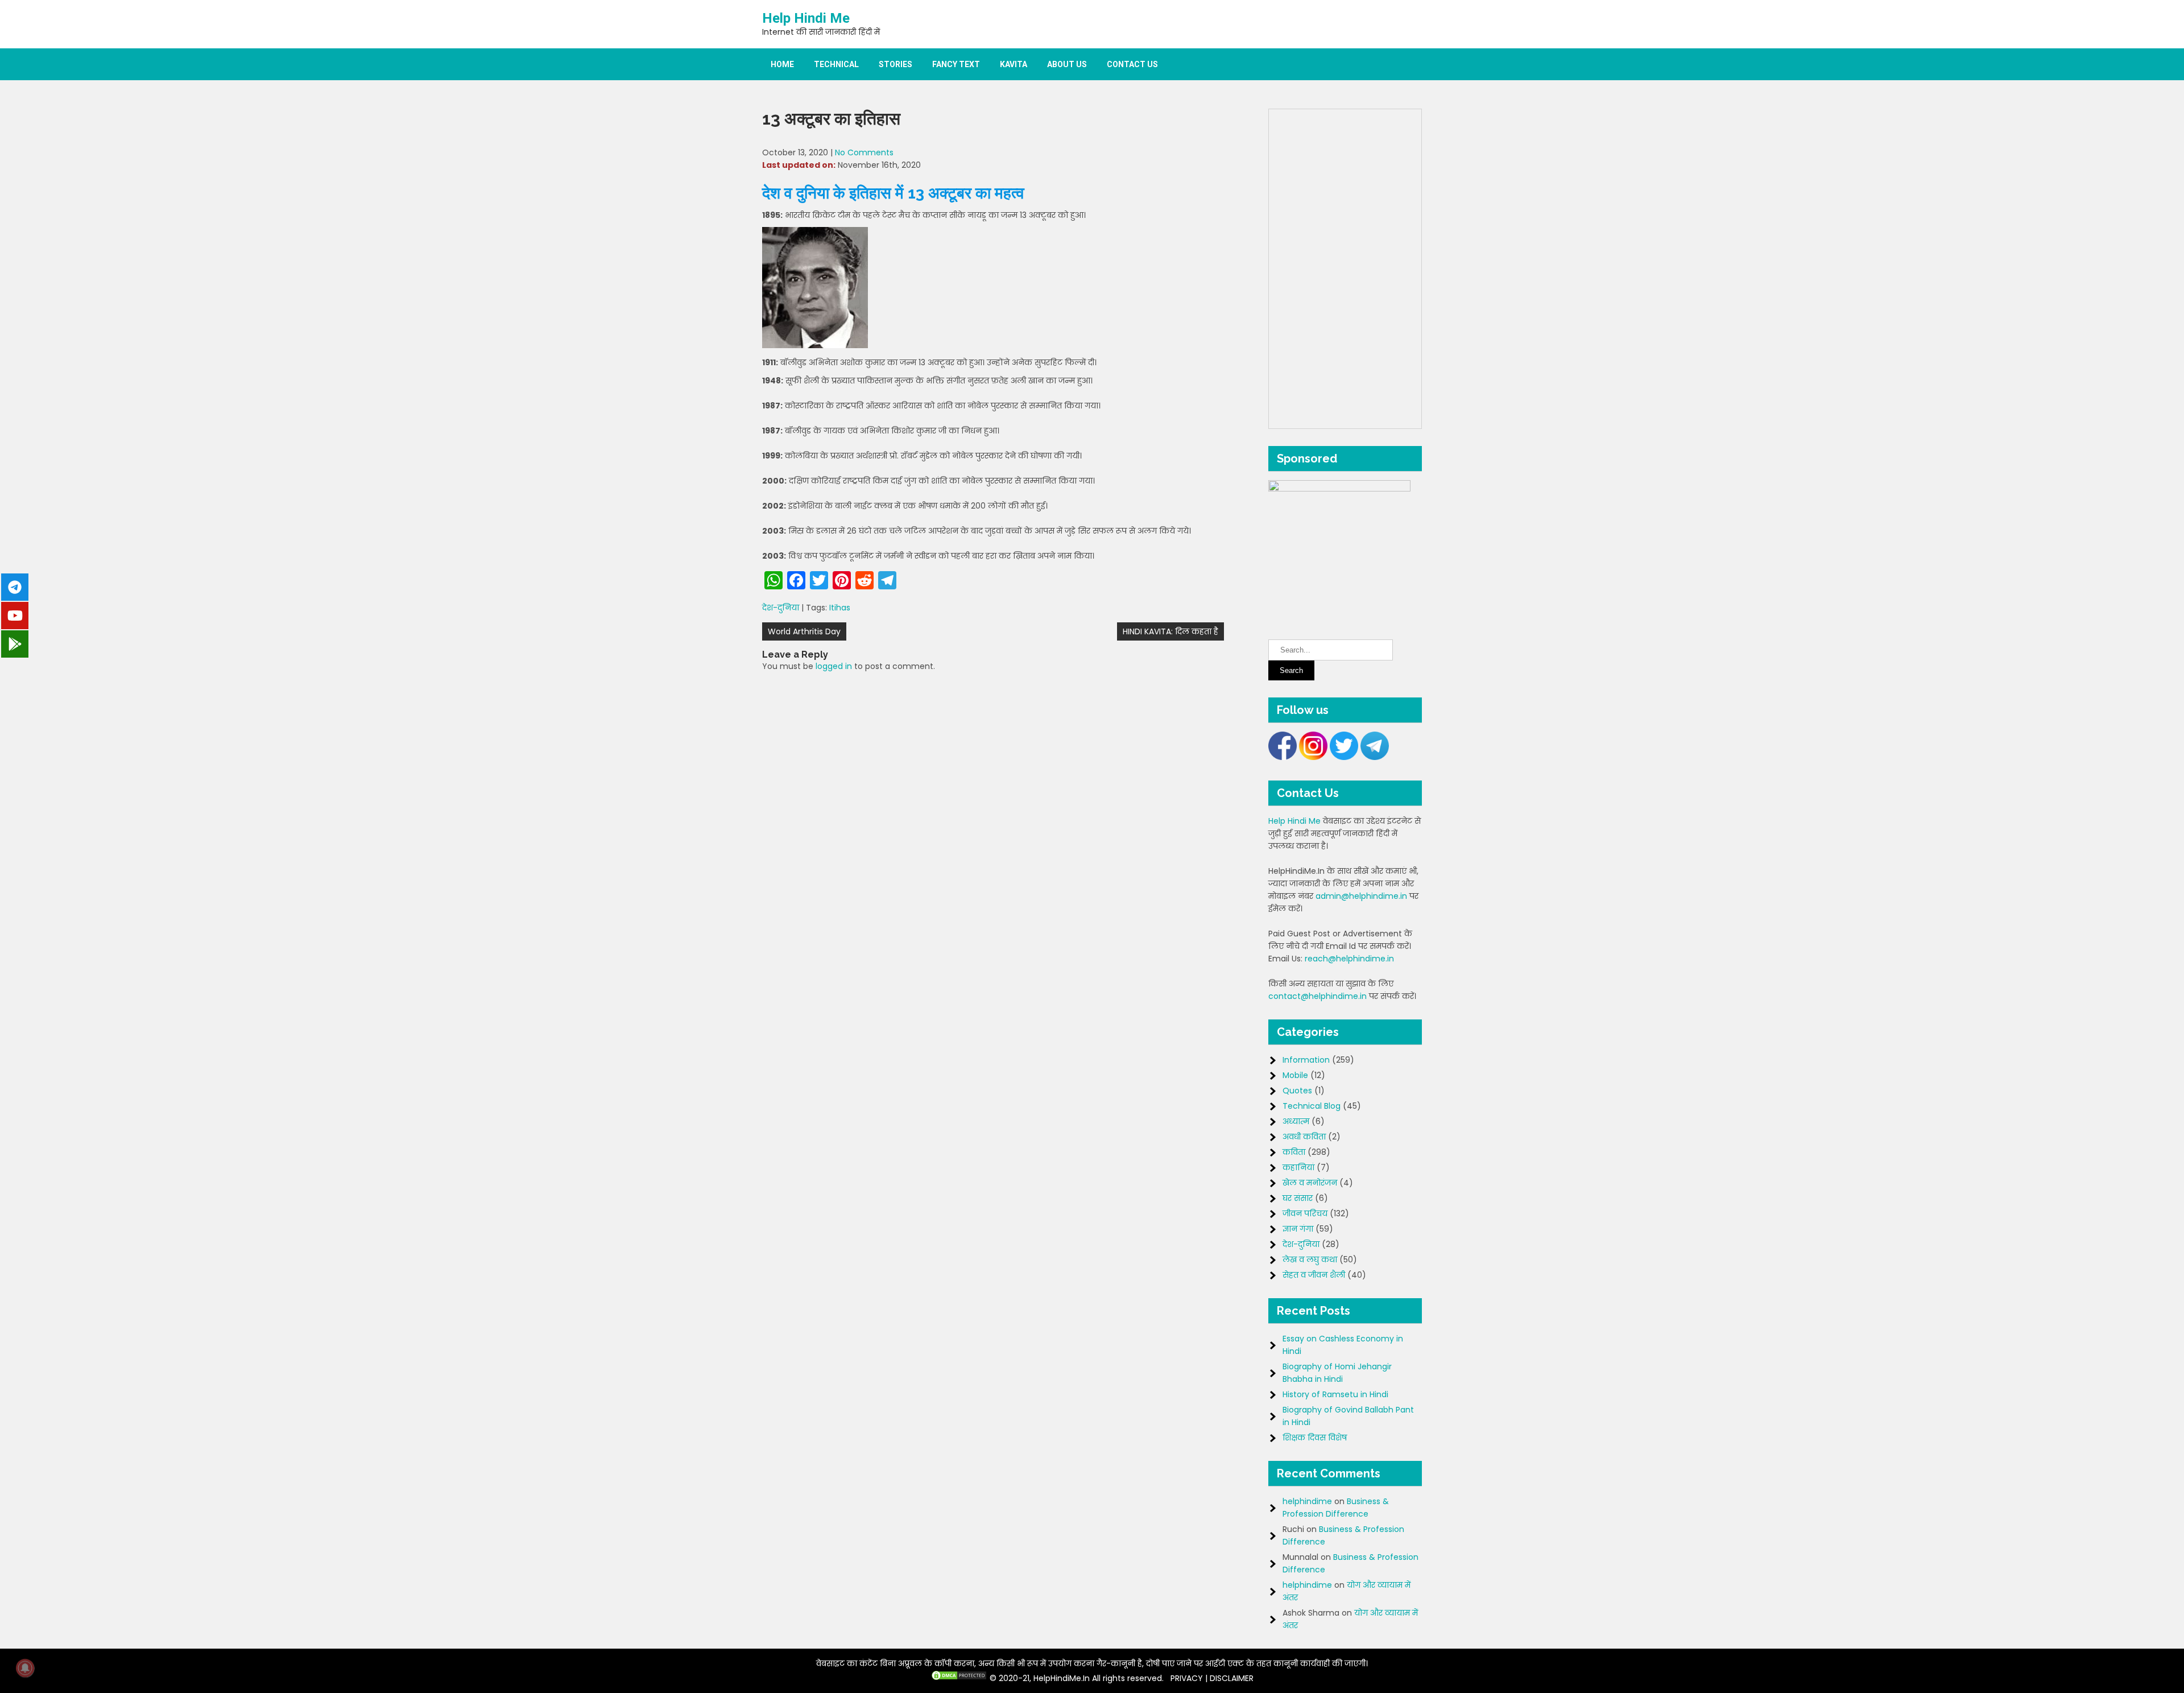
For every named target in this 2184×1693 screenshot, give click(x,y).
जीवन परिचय (1305, 1213)
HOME (782, 64)
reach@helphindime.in (1349, 959)
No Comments (864, 152)
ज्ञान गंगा (1298, 1229)
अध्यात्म (1296, 1121)
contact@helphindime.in (1318, 996)
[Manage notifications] (25, 1668)
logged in (834, 666)
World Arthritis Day (804, 631)
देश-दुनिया (781, 608)
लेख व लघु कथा (1310, 1260)
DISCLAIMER (1232, 1678)
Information (1306, 1060)
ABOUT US (1067, 64)
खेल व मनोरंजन (1310, 1183)
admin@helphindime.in (1361, 896)
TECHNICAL (836, 64)
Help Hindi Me (806, 18)
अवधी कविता (1304, 1137)
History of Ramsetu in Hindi (1335, 1394)
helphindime (1307, 1501)
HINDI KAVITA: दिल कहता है (1170, 631)
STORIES (895, 64)
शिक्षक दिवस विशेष (1315, 1438)
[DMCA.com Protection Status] (959, 1678)
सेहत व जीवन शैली (1314, 1275)
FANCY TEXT (956, 64)
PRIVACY (1187, 1678)
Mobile (1295, 1075)
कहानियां (1298, 1167)
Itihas (840, 608)
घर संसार (1298, 1198)
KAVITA (1014, 64)
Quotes (1297, 1091)
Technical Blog (1312, 1106)
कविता (1294, 1152)
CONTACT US (1132, 64)
